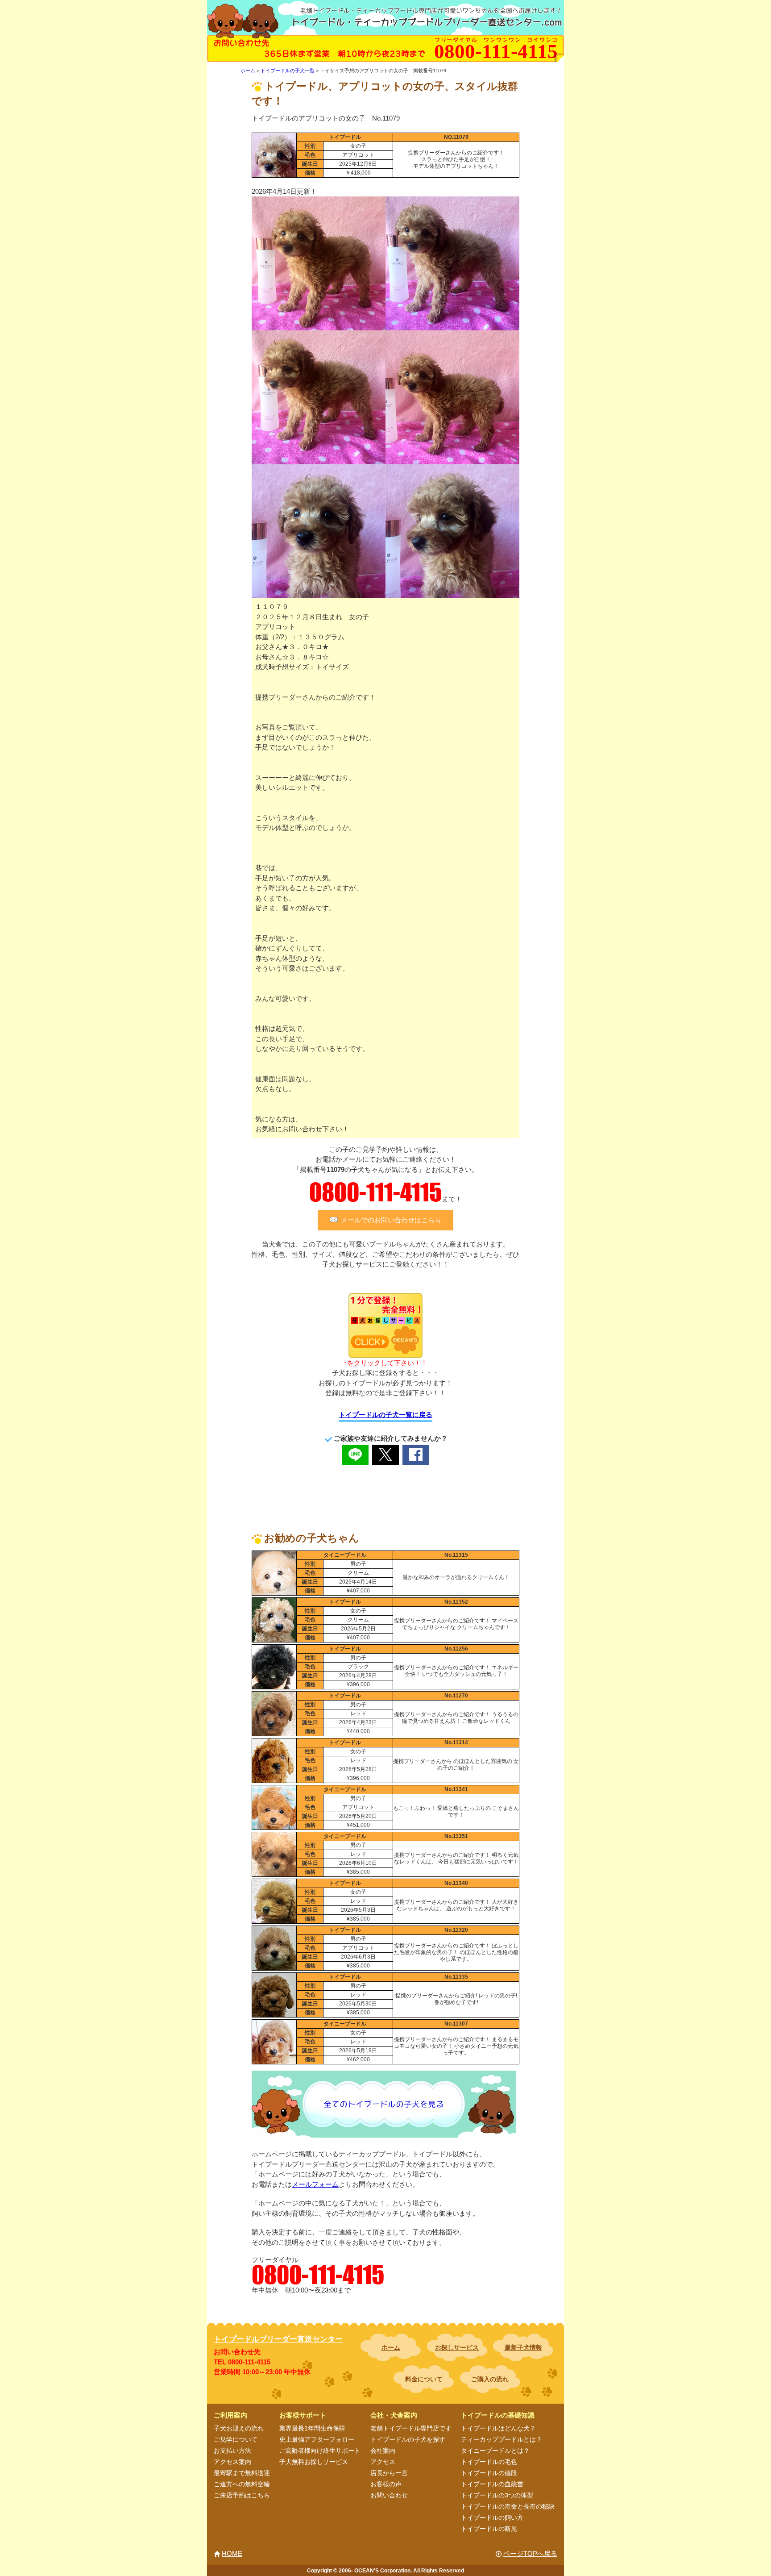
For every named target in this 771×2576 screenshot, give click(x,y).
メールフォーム (315, 2184)
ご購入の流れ (490, 2379)
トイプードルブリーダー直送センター (278, 2339)
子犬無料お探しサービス (314, 2462)
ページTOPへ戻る (530, 2553)
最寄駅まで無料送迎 (242, 2473)
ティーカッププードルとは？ (502, 2439)
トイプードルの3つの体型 (497, 2495)
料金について (424, 2379)
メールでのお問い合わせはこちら (391, 1220)
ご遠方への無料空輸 (242, 2484)
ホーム (391, 2347)
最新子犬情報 (523, 2347)
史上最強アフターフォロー (317, 2439)
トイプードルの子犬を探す (408, 2439)
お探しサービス (457, 2347)
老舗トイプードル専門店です (411, 2428)
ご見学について (236, 2439)
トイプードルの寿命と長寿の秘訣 (508, 2506)
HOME (232, 2553)
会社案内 (383, 2451)
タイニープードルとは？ (495, 2451)
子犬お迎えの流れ (239, 2428)
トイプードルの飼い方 (492, 2518)
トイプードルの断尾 (489, 2529)
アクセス (383, 2462)
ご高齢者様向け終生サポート (320, 2451)
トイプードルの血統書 (492, 2484)
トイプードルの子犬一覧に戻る (385, 1415)
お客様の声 (386, 2484)
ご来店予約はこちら (242, 2495)
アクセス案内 (232, 2462)
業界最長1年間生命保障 (312, 2428)
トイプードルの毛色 (489, 2462)
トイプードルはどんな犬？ (498, 2428)
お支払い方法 (232, 2451)
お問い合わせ (389, 2495)
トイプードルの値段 (489, 2473)
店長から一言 (389, 2473)
